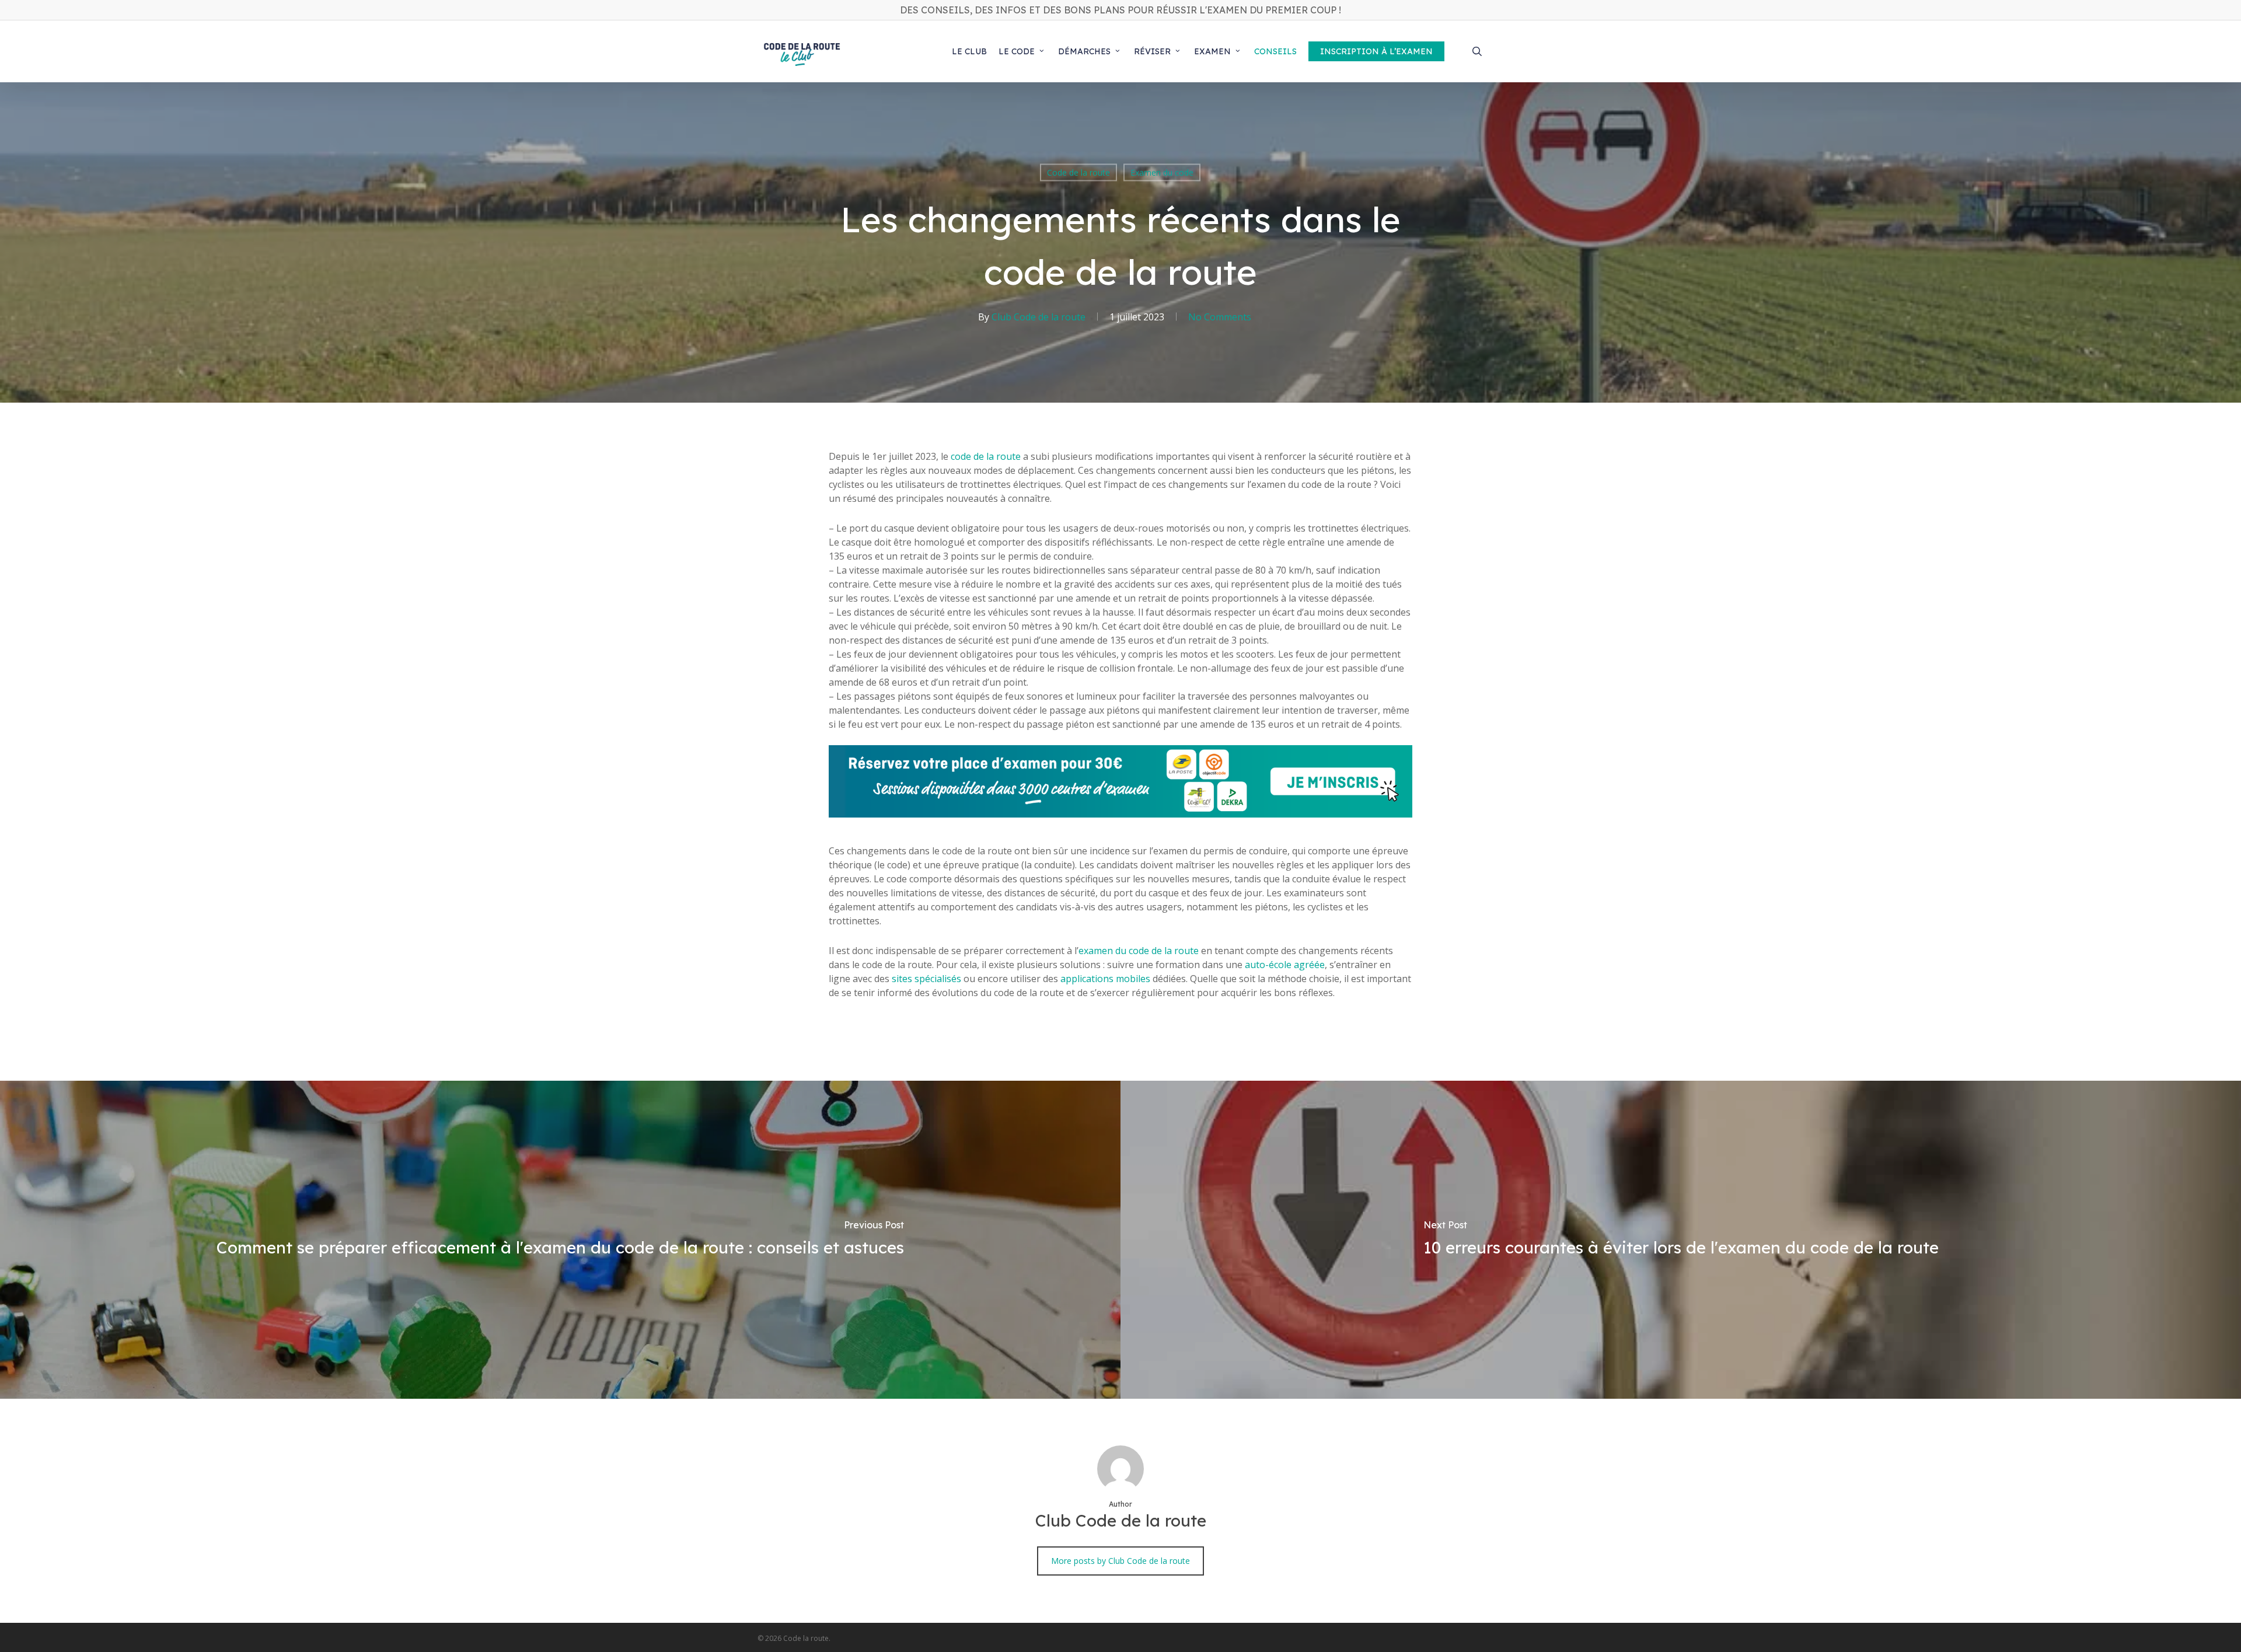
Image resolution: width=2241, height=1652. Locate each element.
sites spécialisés (926, 979)
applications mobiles (1105, 979)
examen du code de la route (1139, 951)
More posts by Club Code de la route (1120, 1561)
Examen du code (1162, 172)
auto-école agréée (1285, 965)
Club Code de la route (1039, 317)
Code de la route (1078, 172)
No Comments (1220, 317)
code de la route (986, 456)
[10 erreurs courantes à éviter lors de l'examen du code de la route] (1681, 1240)
